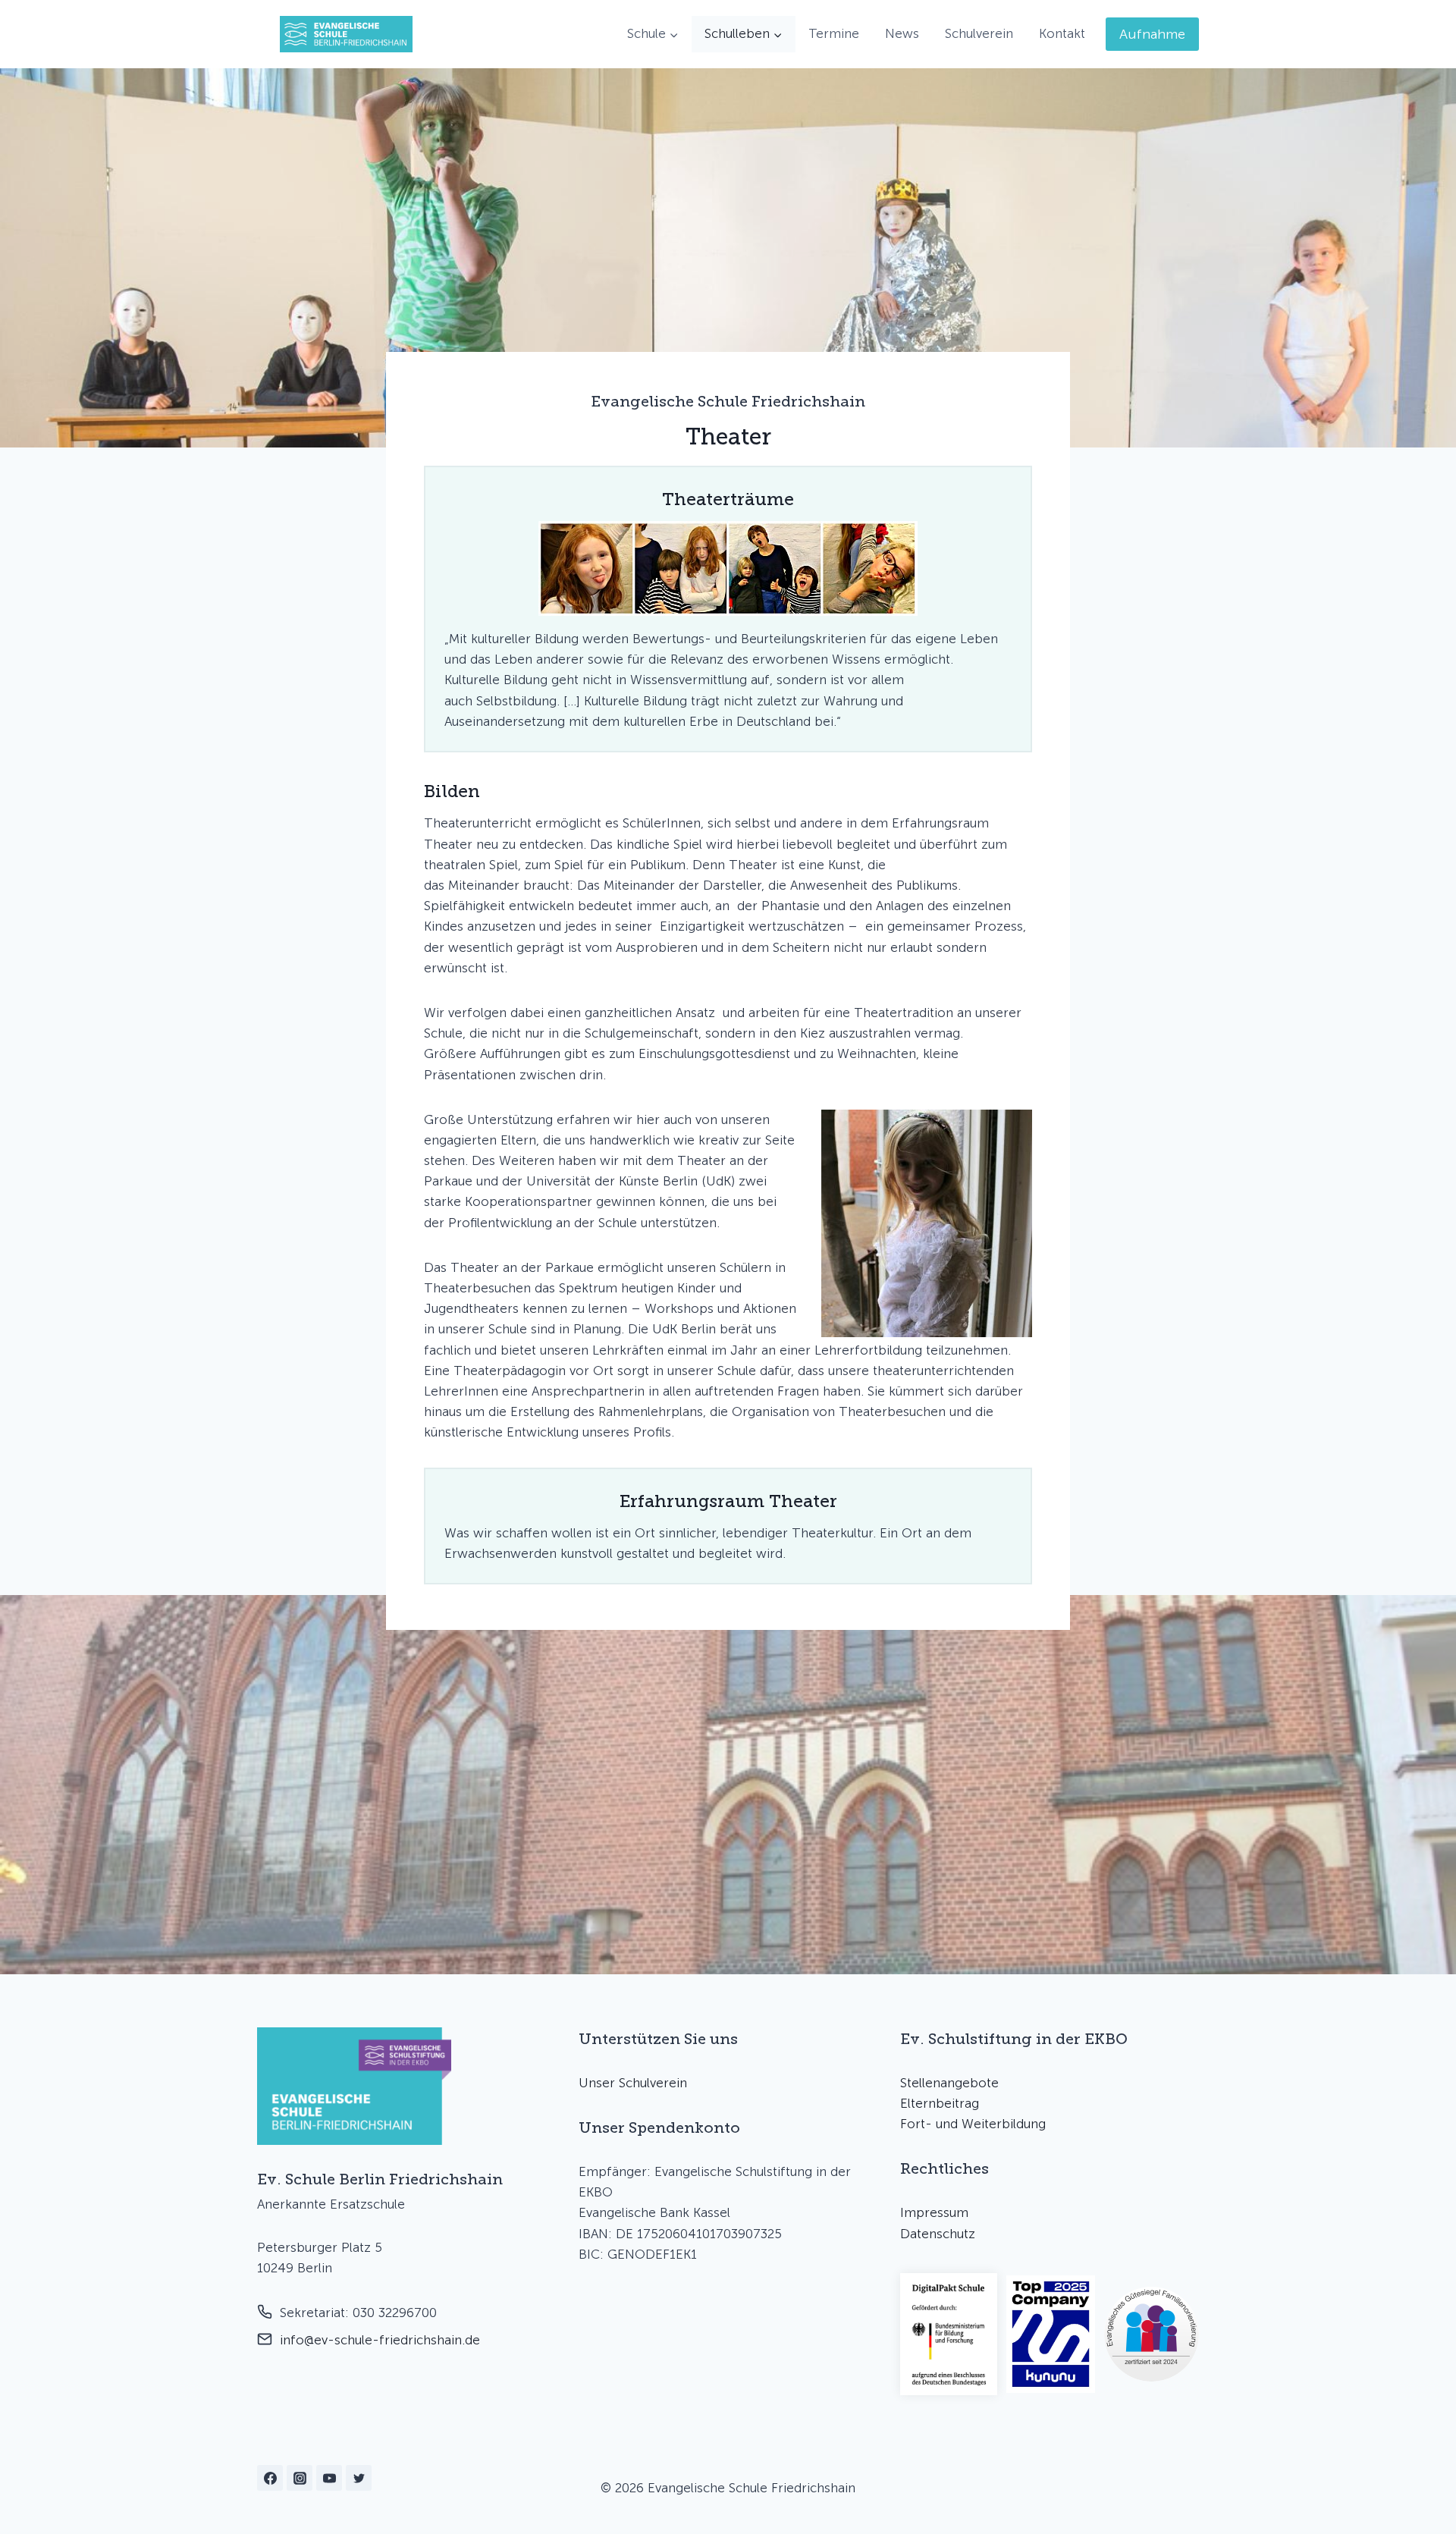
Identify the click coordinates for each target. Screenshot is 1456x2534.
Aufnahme (1152, 34)
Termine (834, 33)
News (902, 33)
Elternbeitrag (940, 2103)
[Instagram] (300, 2478)
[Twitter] (359, 2478)
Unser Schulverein (633, 2083)
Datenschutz (938, 2234)
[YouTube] (329, 2478)
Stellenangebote (949, 2083)
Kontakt (1062, 33)
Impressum (934, 2212)
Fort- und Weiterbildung (973, 2124)
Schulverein (979, 33)
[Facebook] (270, 2478)
